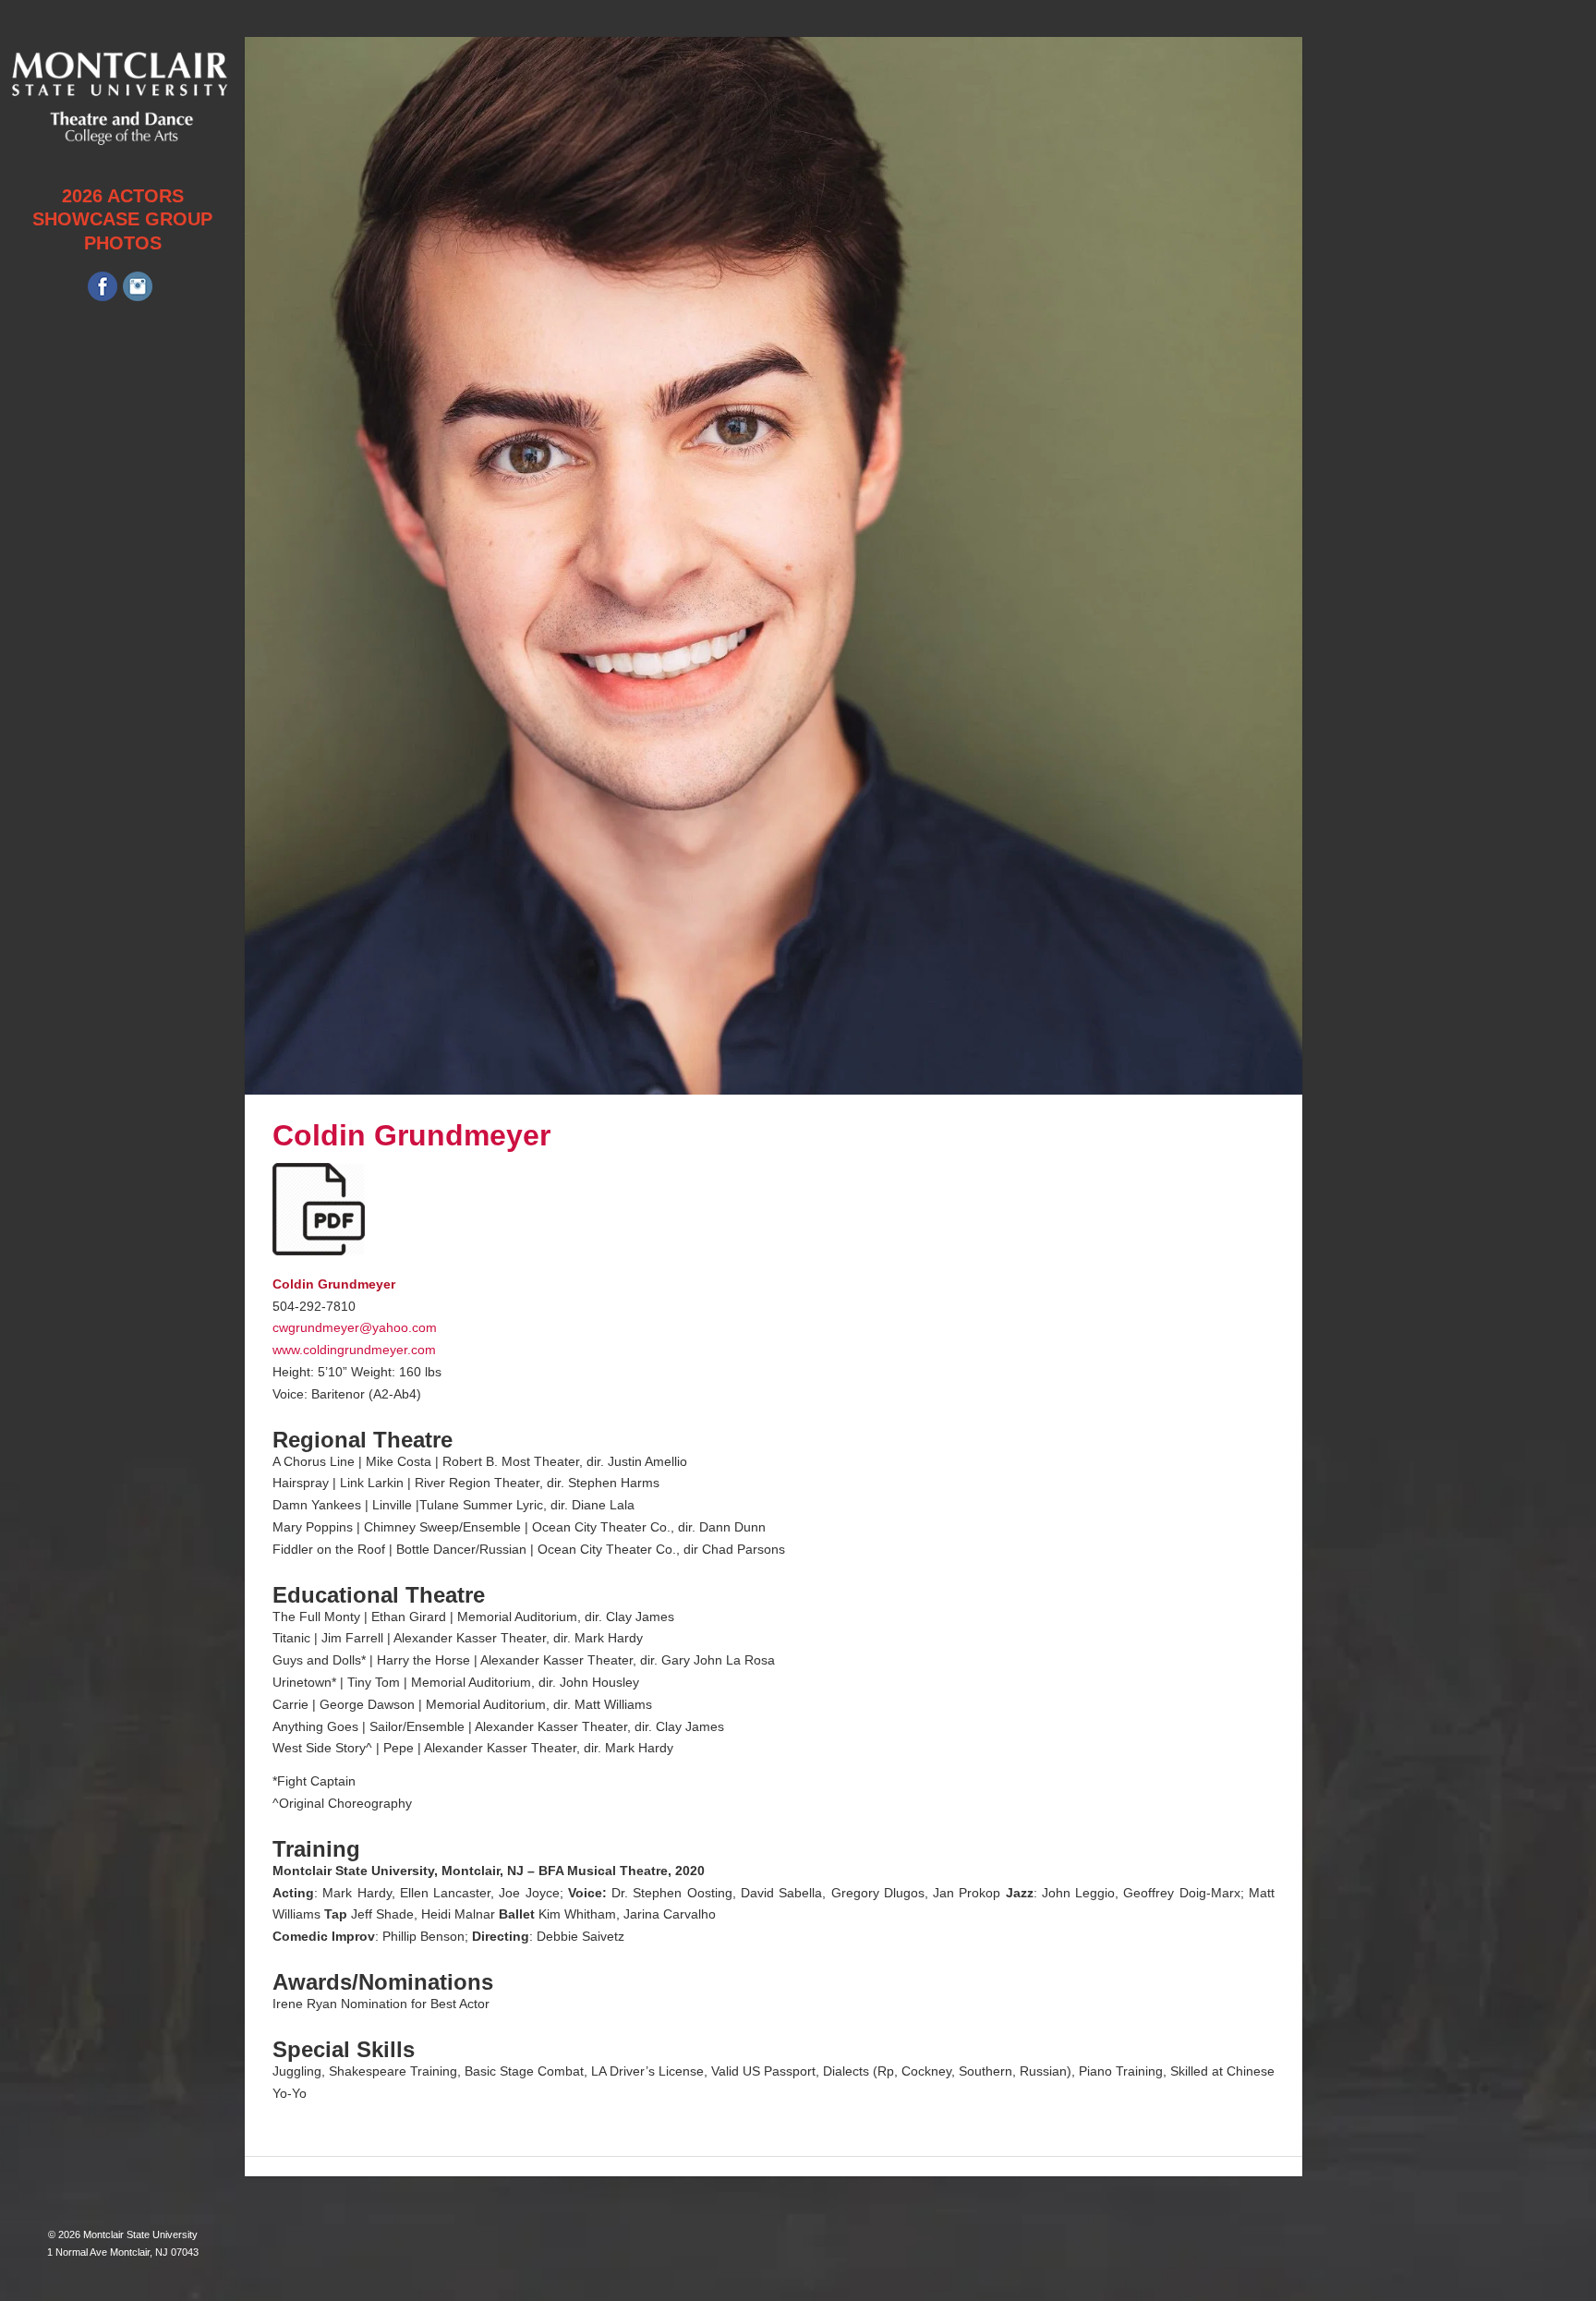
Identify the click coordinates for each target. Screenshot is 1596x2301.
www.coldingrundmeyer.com (354, 1350)
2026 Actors (123, 196)
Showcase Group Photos (122, 230)
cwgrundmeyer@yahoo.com (355, 1327)
